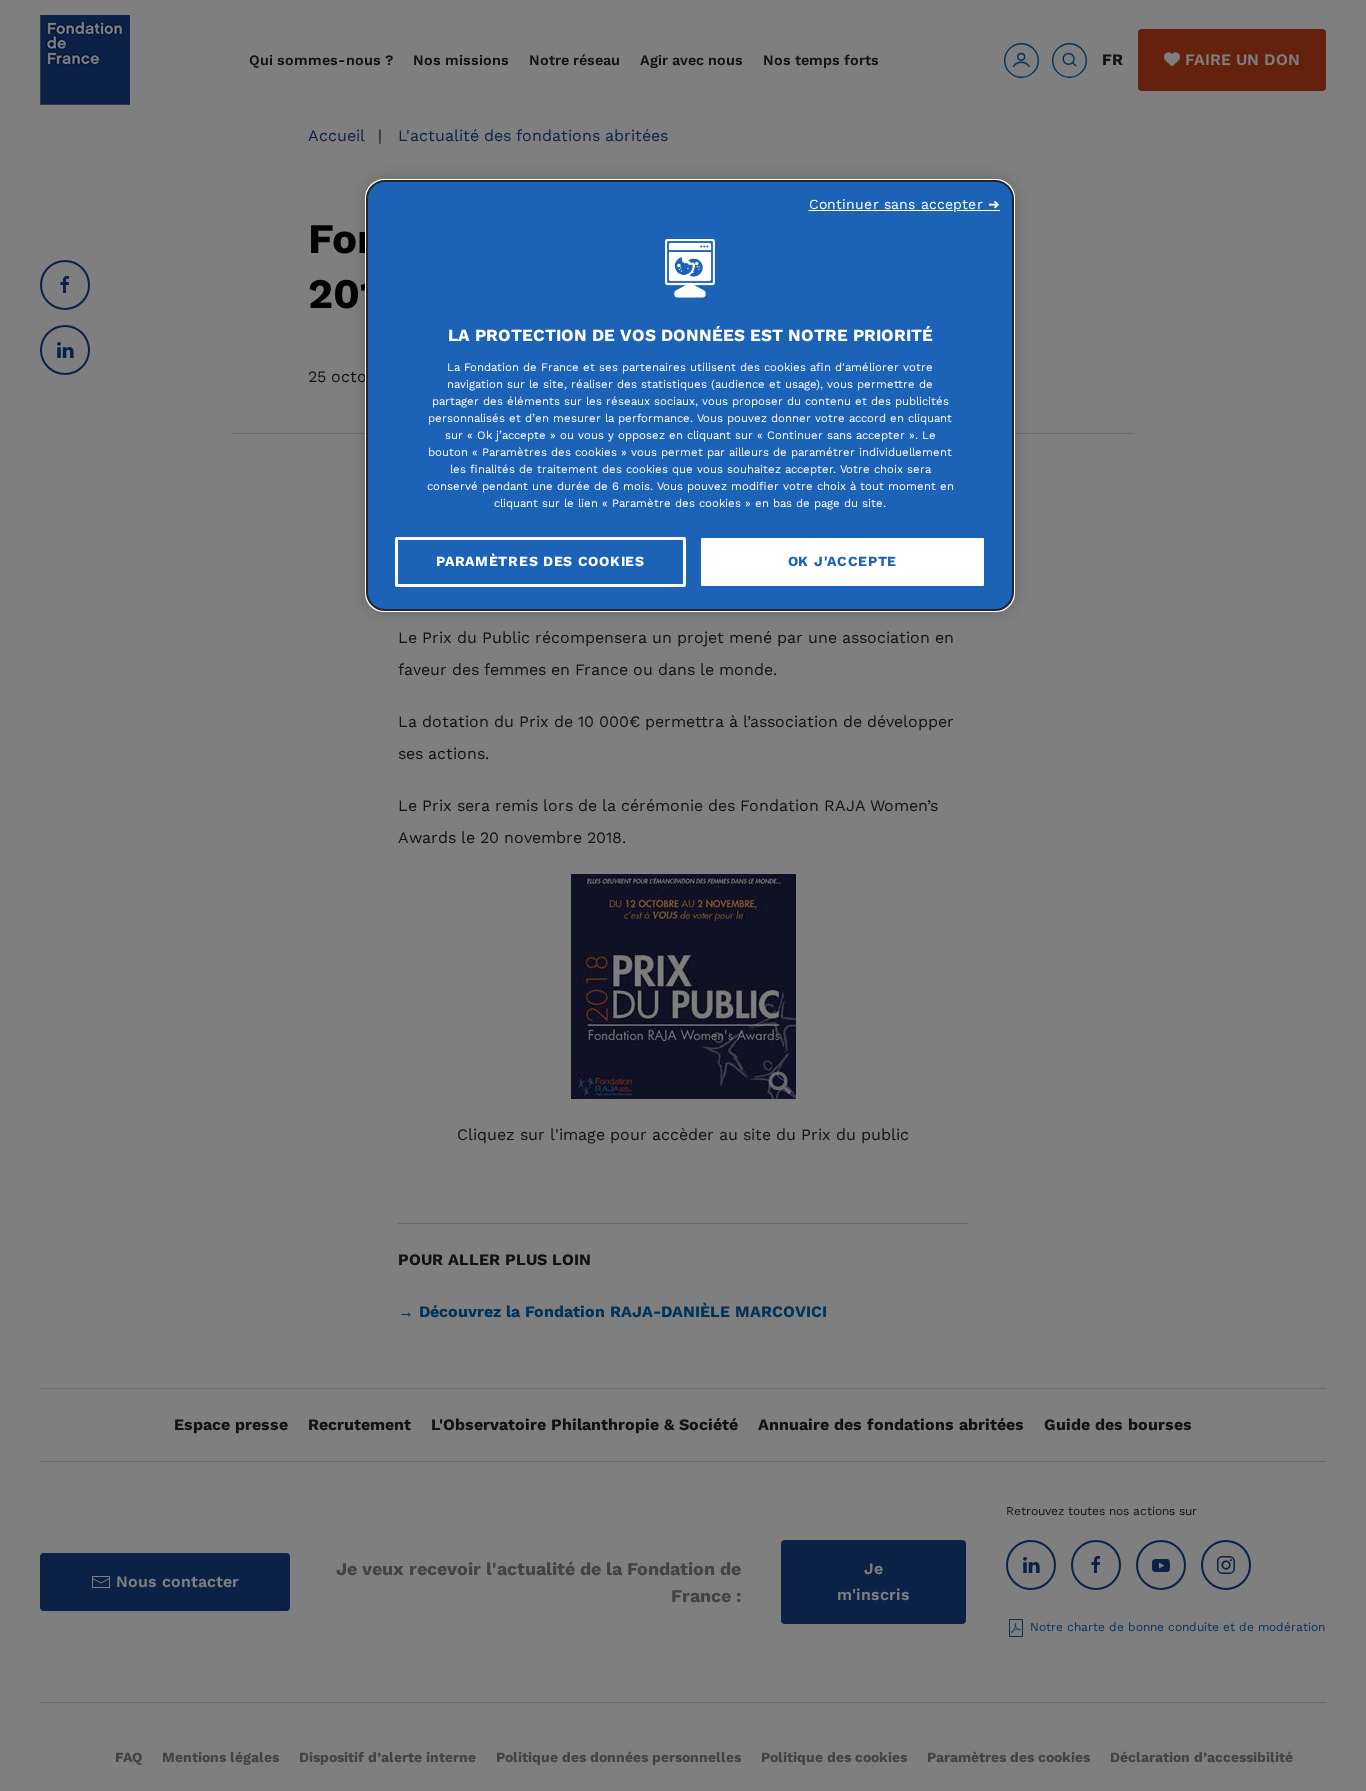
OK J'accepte (842, 561)
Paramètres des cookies (540, 561)
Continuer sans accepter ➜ (905, 204)
